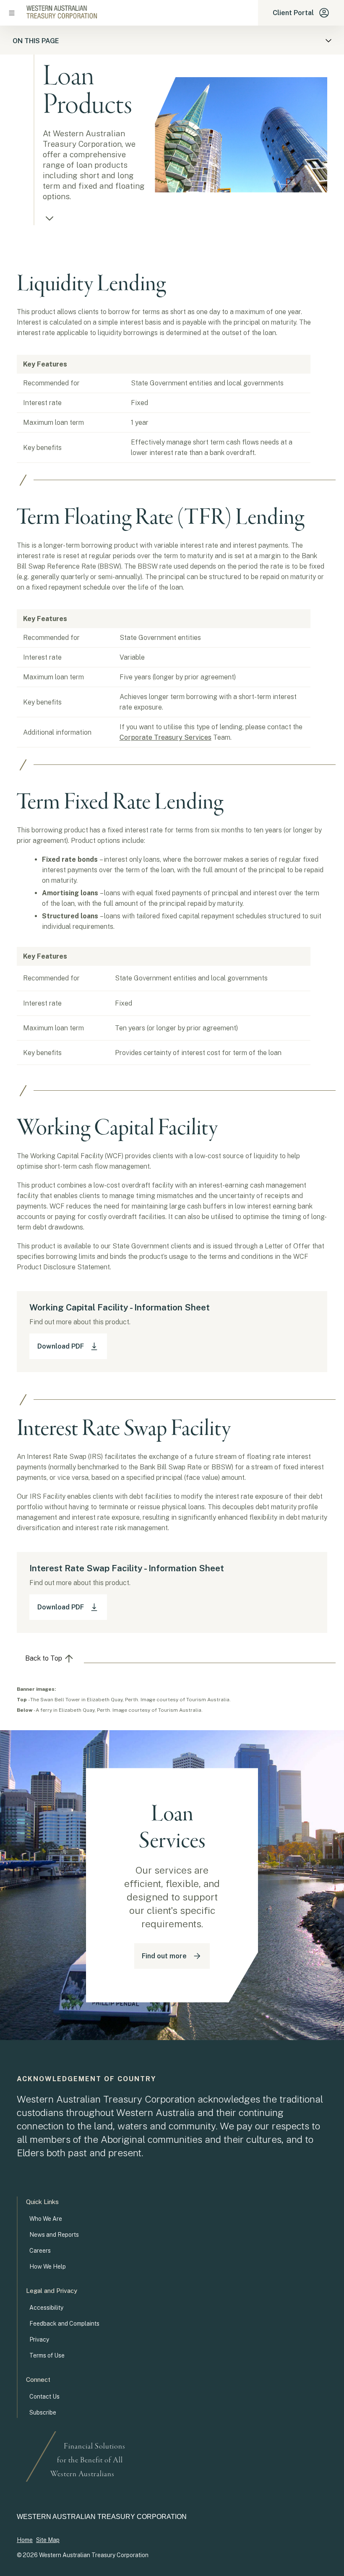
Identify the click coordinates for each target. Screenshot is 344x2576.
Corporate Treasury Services (165, 737)
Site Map (48, 2540)
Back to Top (44, 1658)
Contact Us (44, 2397)
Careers (40, 2251)
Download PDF (61, 1346)
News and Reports (54, 2235)
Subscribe (43, 2412)
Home (25, 2540)
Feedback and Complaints (64, 2324)
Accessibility (46, 2308)
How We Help (48, 2267)
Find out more (164, 1956)
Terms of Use (47, 2355)
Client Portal (293, 13)
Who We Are (46, 2219)
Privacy (39, 2339)
